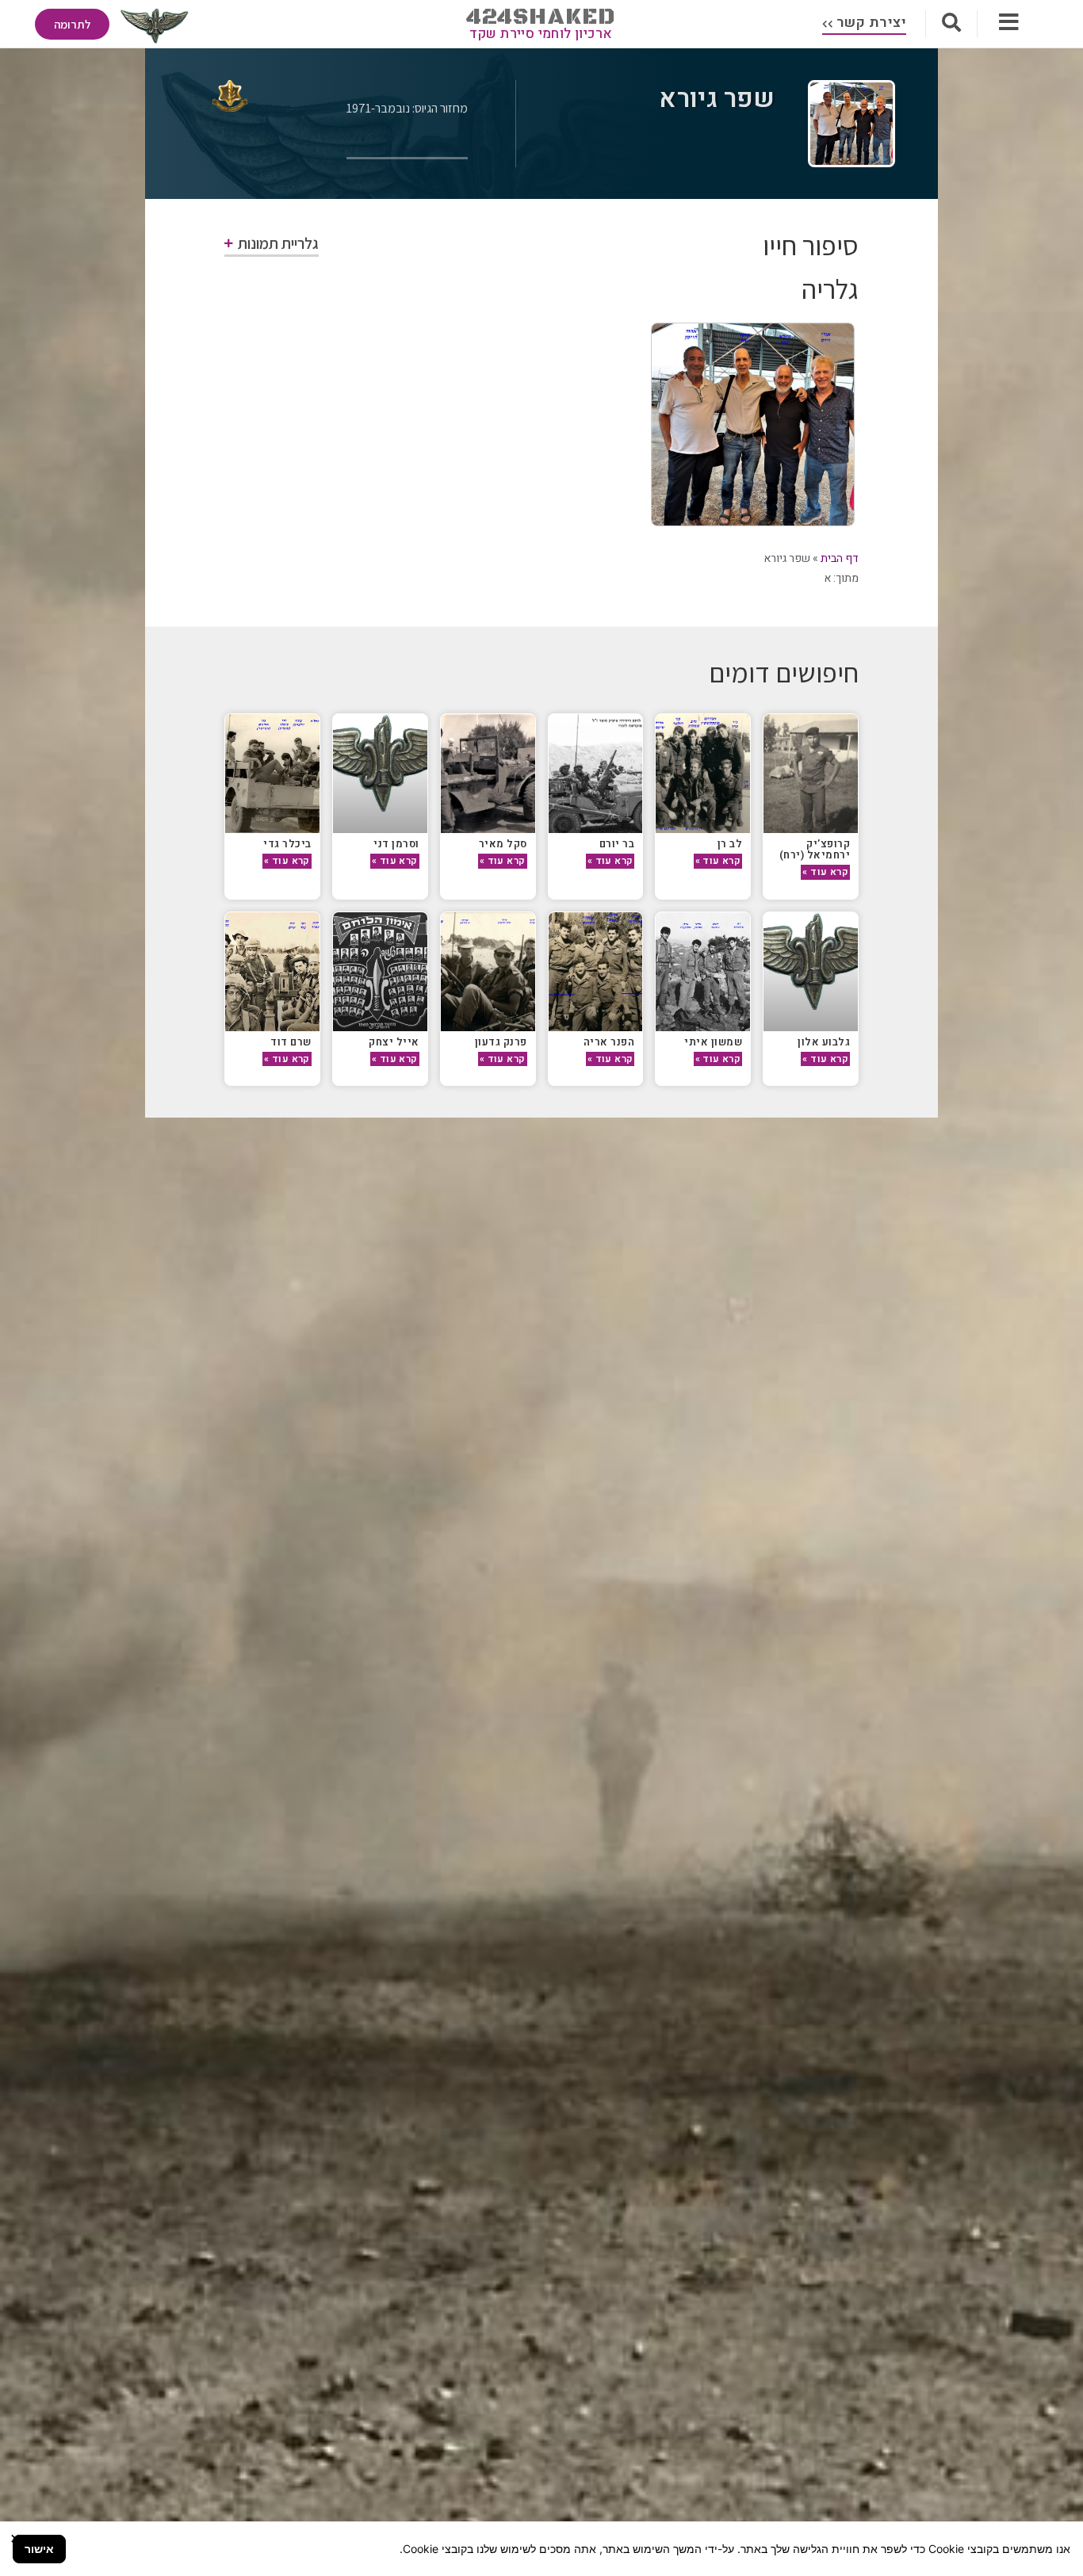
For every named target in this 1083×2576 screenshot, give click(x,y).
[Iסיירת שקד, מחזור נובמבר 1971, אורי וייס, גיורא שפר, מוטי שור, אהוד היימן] (753, 424)
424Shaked (541, 17)
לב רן (730, 844)
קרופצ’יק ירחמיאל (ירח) (815, 849)
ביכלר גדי (287, 844)
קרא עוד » (825, 872)
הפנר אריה (609, 1042)
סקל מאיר (503, 844)
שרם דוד (291, 1042)
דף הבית (840, 558)
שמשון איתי (713, 1042)
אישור (39, 2549)
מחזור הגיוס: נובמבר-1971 (407, 108)
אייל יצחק (394, 1042)
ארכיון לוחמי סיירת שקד (541, 34)
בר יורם (617, 844)
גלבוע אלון (824, 1042)
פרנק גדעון (501, 1042)
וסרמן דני (396, 844)
